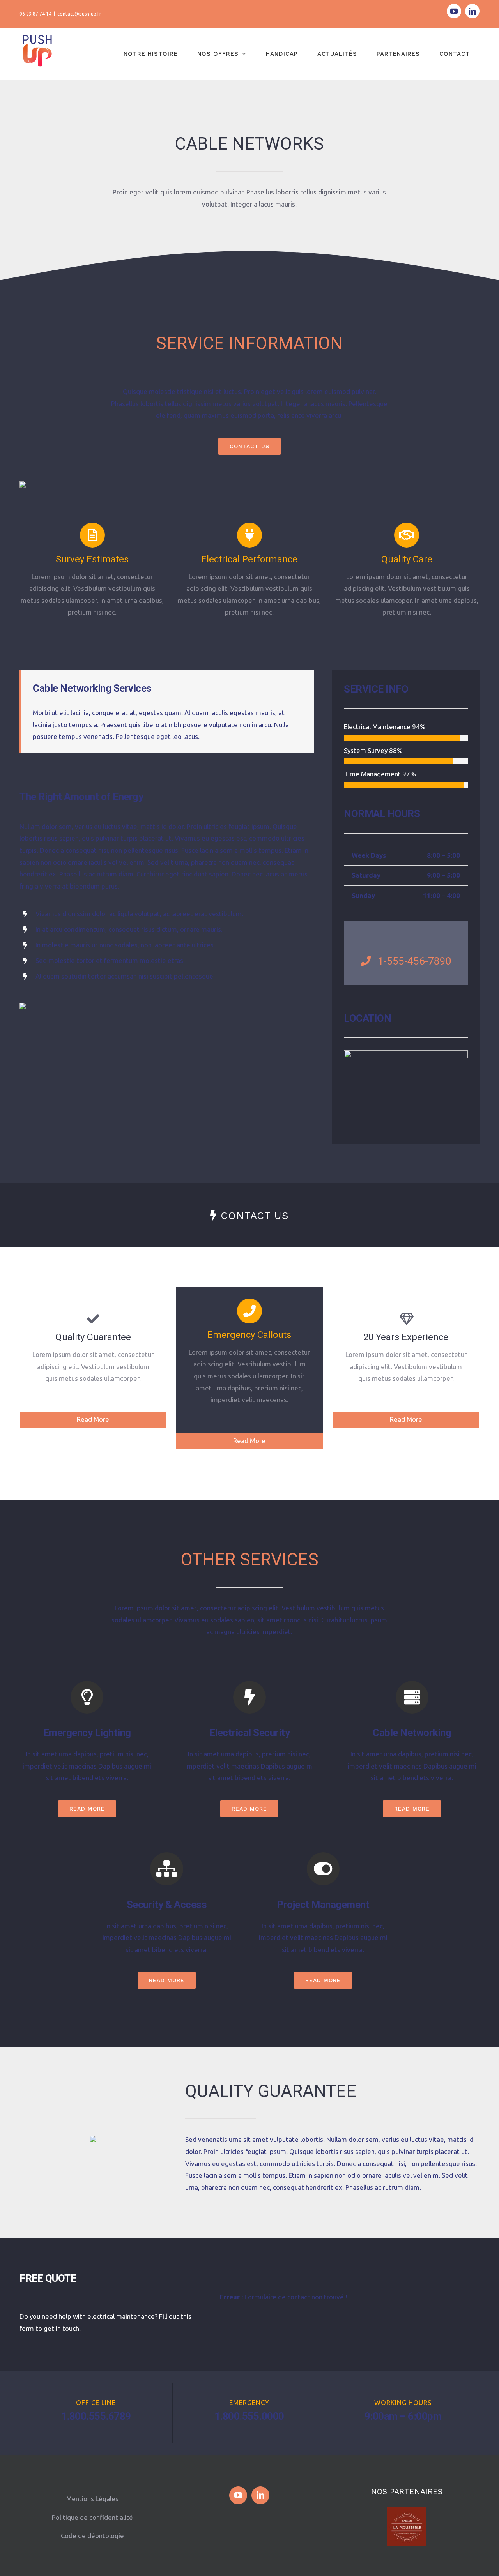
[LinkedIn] (260, 2495)
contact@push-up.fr (79, 14)
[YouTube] (238, 2495)
